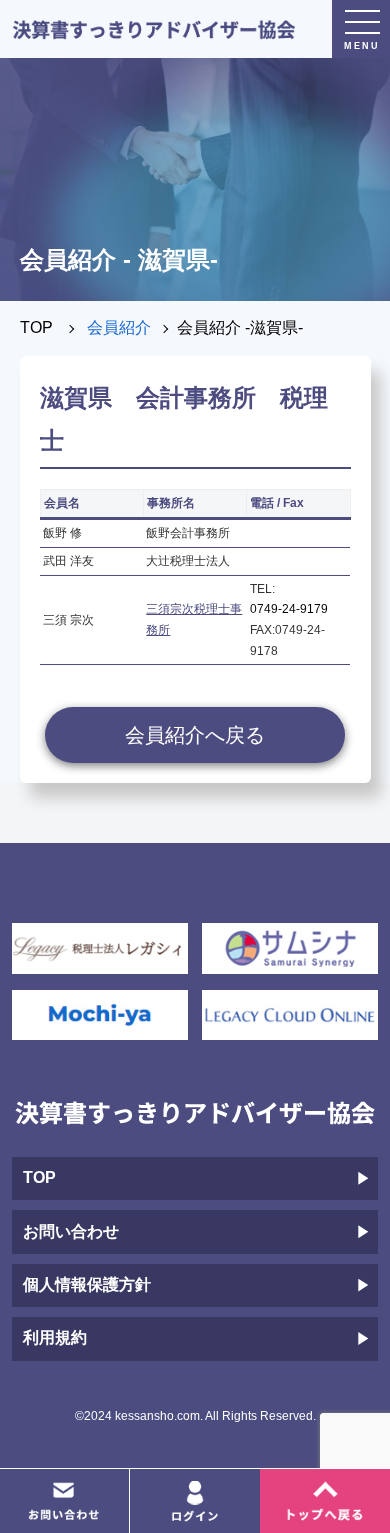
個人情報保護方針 (87, 1284)
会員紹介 (119, 327)
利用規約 (55, 1337)
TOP (36, 327)
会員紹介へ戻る (195, 735)
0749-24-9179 (289, 609)
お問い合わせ (71, 1231)
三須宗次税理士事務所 (194, 619)
